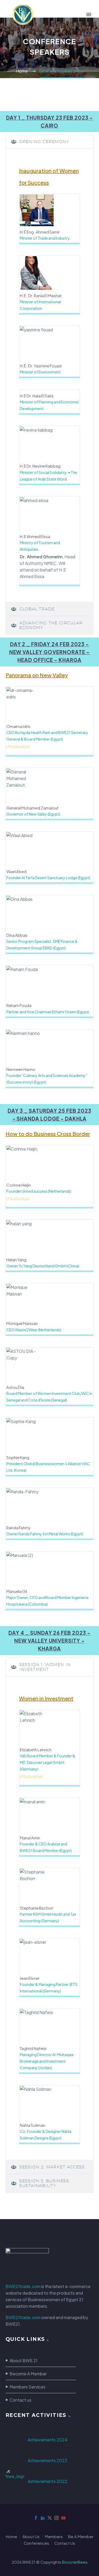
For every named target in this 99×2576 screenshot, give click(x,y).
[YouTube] (63, 2518)
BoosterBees (75, 2562)
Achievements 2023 (47, 2460)
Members (54, 2537)
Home (11, 2537)
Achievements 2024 (48, 2440)
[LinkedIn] (43, 2518)
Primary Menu (89, 14)
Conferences (36, 2543)
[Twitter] (50, 2518)
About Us (31, 2537)
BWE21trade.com (23, 2286)
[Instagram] (56, 2518)
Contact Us (65, 2543)
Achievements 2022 (48, 2481)
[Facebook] (36, 2518)
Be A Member (81, 2537)
